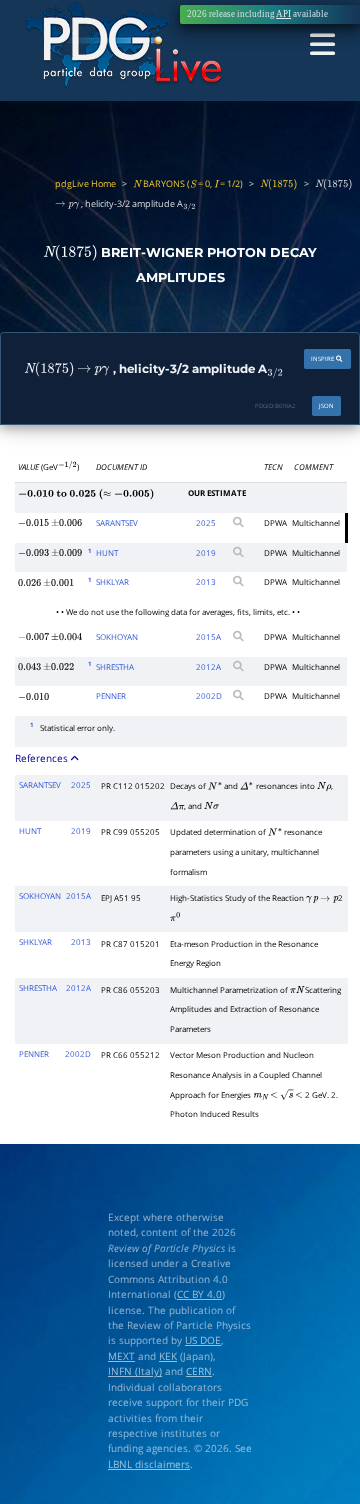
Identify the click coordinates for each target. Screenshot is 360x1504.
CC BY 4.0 (199, 1294)
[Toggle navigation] (322, 46)
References (43, 758)
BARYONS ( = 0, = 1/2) (188, 184)
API (283, 14)
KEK (168, 1356)
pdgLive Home (85, 184)
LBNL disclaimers (149, 1464)
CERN (199, 1371)
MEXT (121, 1356)
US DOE (203, 1340)
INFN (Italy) (135, 1371)
